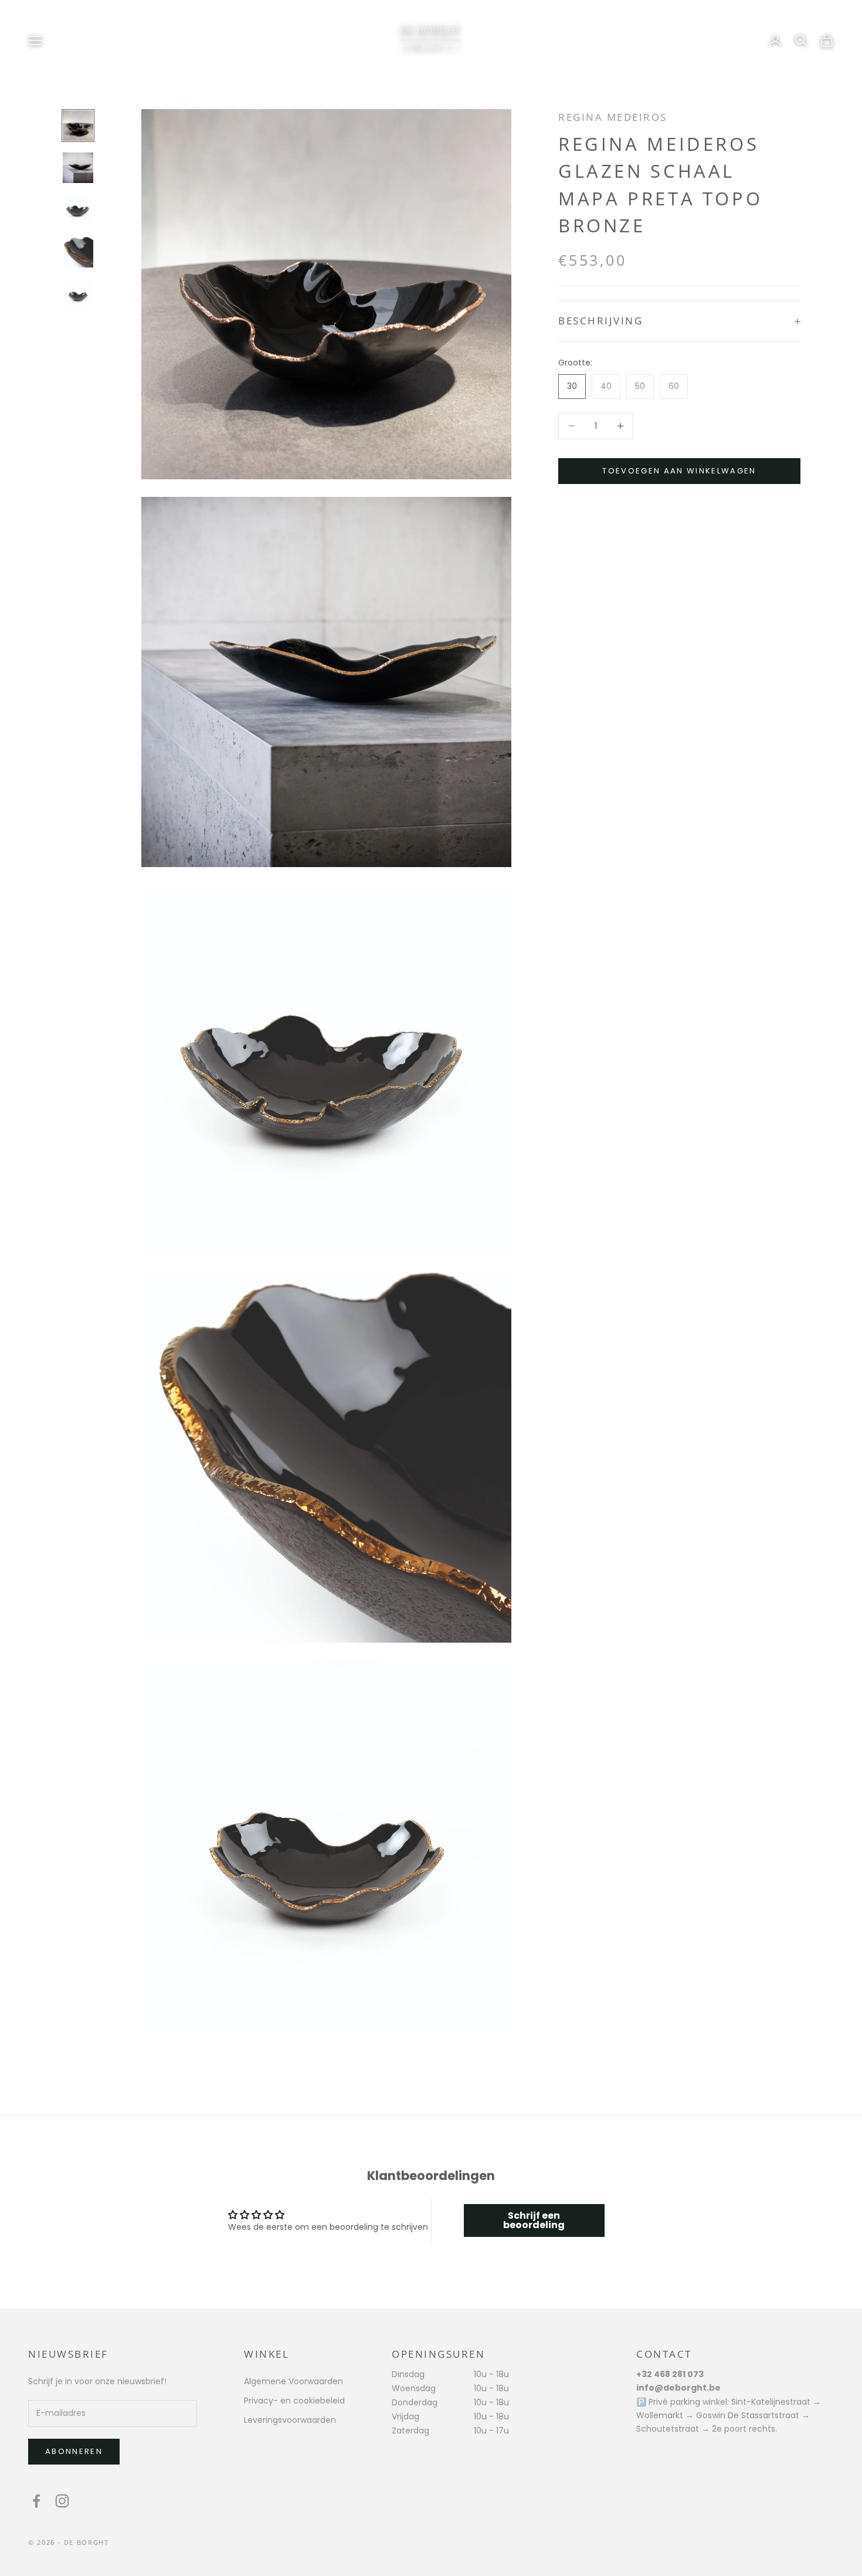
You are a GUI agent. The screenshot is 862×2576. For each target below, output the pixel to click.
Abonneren (74, 2451)
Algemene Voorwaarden (293, 2381)
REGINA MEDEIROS (613, 117)
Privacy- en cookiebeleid (294, 2401)
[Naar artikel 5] (78, 295)
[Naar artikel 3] (78, 210)
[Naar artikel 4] (78, 252)
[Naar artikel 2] (78, 168)
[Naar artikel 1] (78, 126)
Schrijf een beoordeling (534, 2220)
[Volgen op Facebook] (36, 2501)
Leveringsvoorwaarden (290, 2420)
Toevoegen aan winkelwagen (679, 471)
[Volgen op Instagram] (62, 2501)
